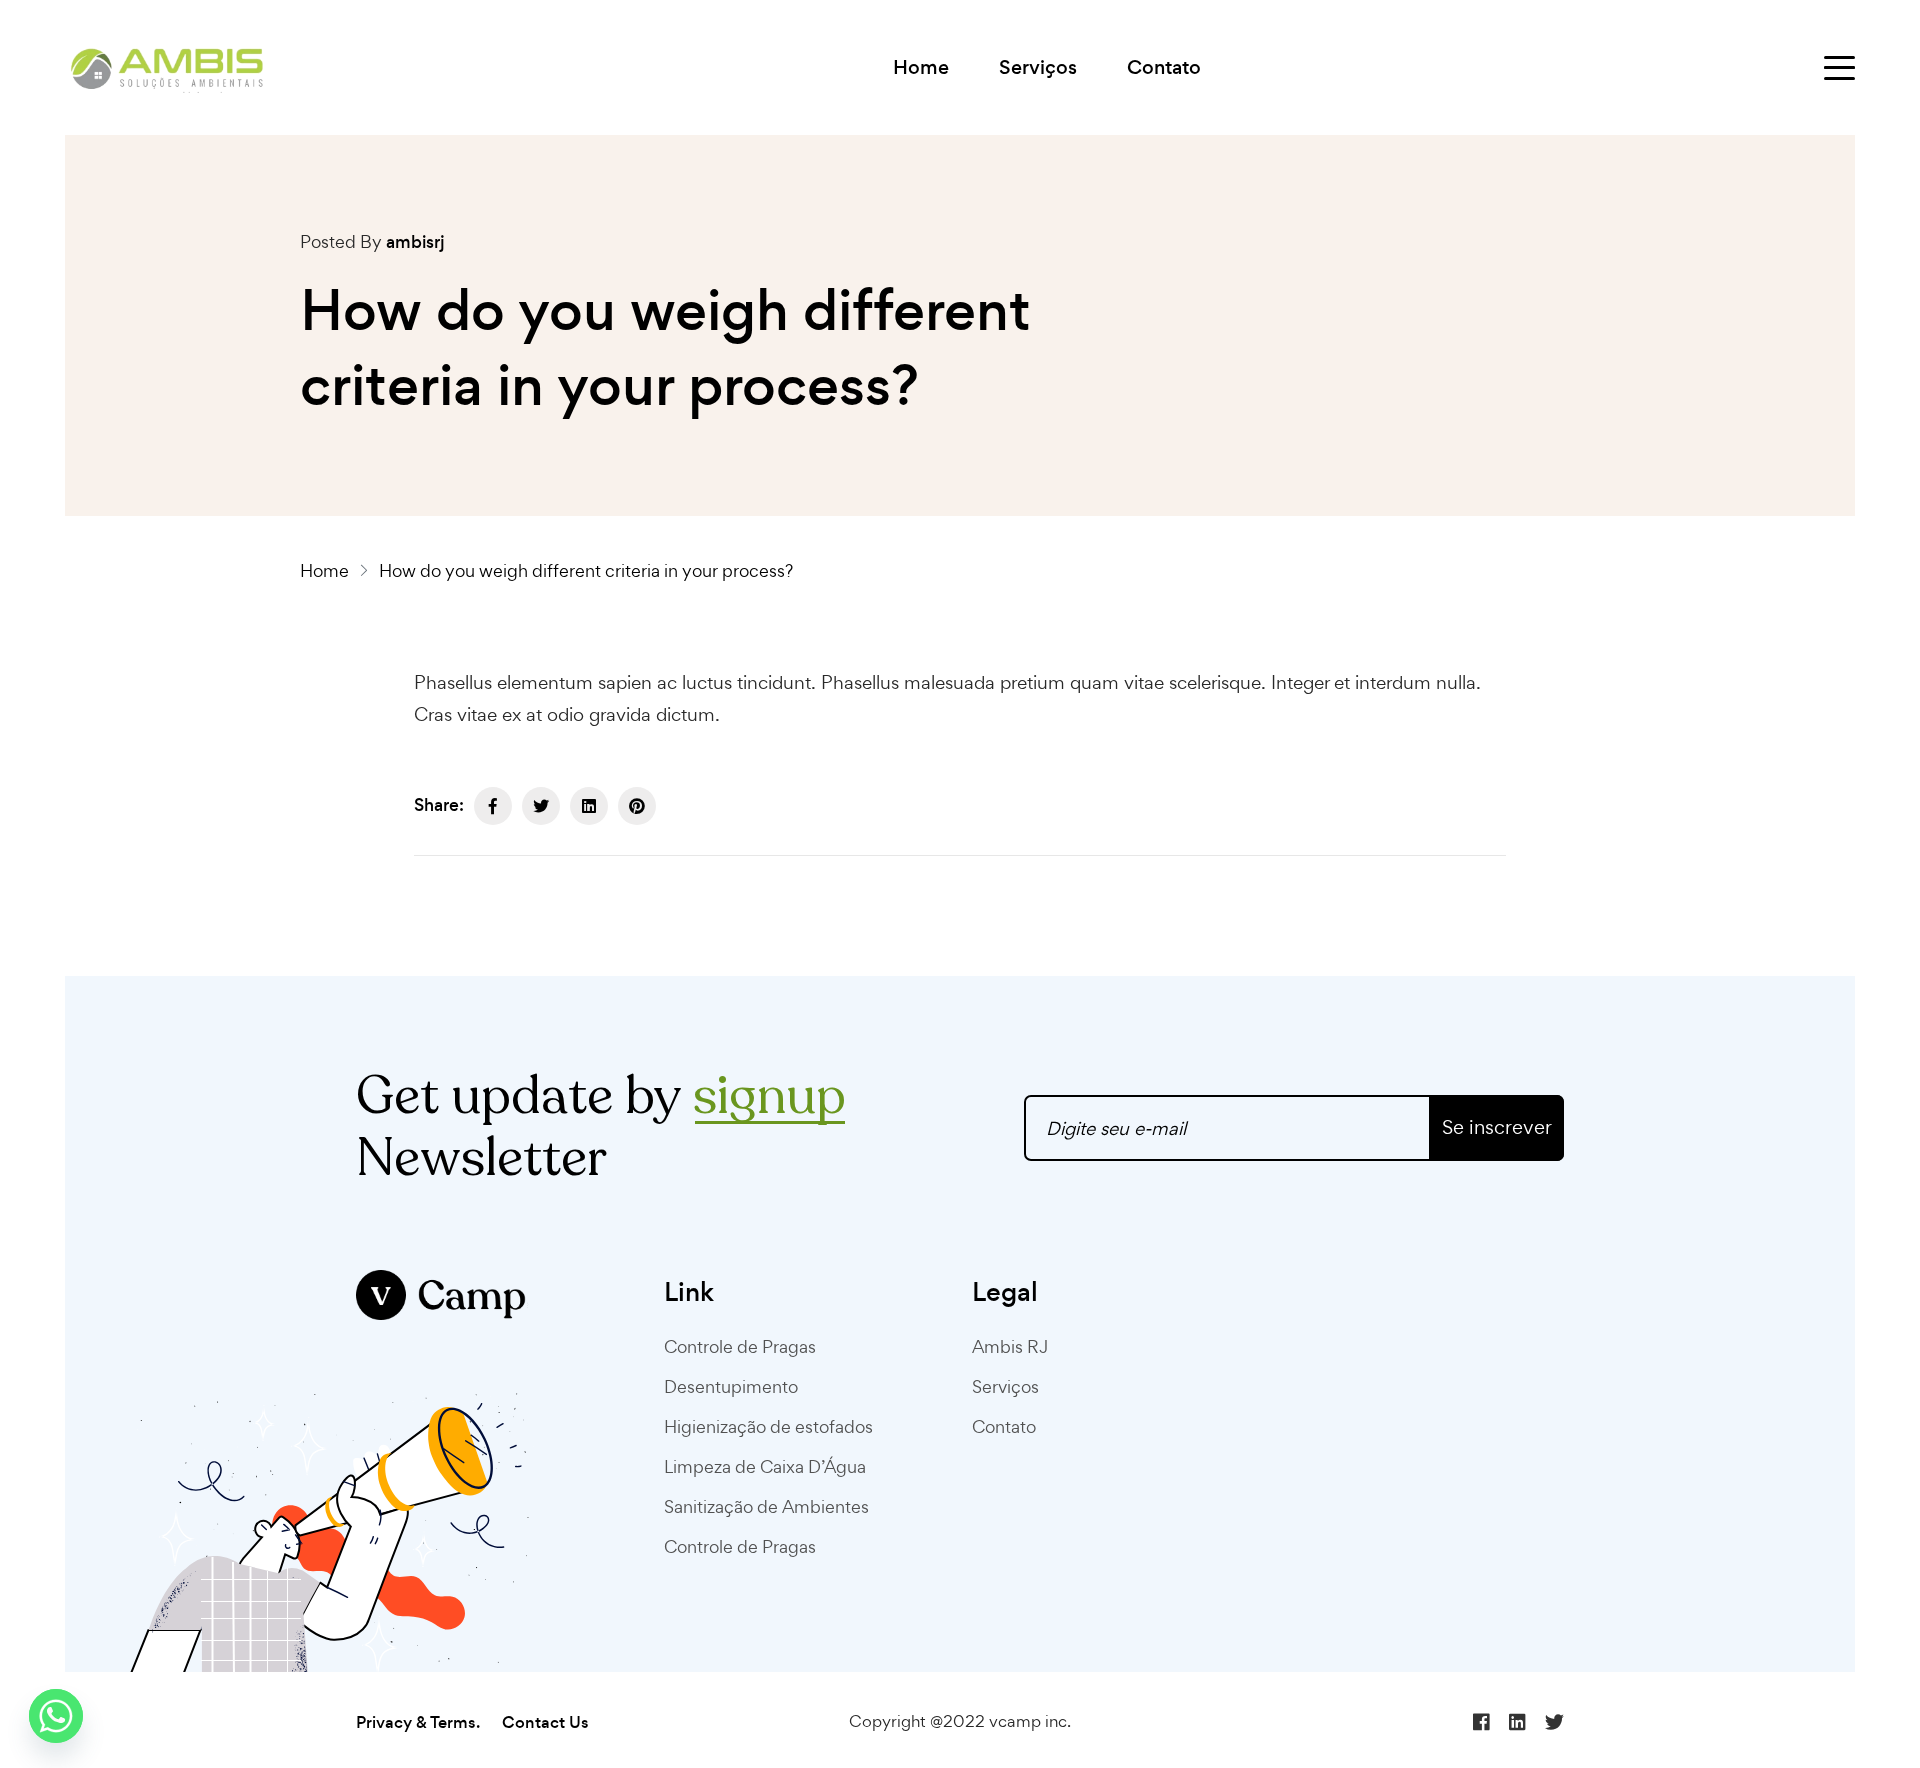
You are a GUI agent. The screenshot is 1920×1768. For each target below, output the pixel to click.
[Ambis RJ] (167, 68)
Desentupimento (731, 1386)
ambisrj (415, 242)
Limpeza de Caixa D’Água (765, 1466)
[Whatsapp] (56, 1716)
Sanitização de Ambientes (766, 1506)
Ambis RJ (1010, 1346)
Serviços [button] (1038, 67)
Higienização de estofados (768, 1426)
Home (921, 67)
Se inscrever (1497, 1127)
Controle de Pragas (740, 1346)
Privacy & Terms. (418, 1722)
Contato (1164, 67)
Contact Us (545, 1722)
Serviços (1005, 1386)
